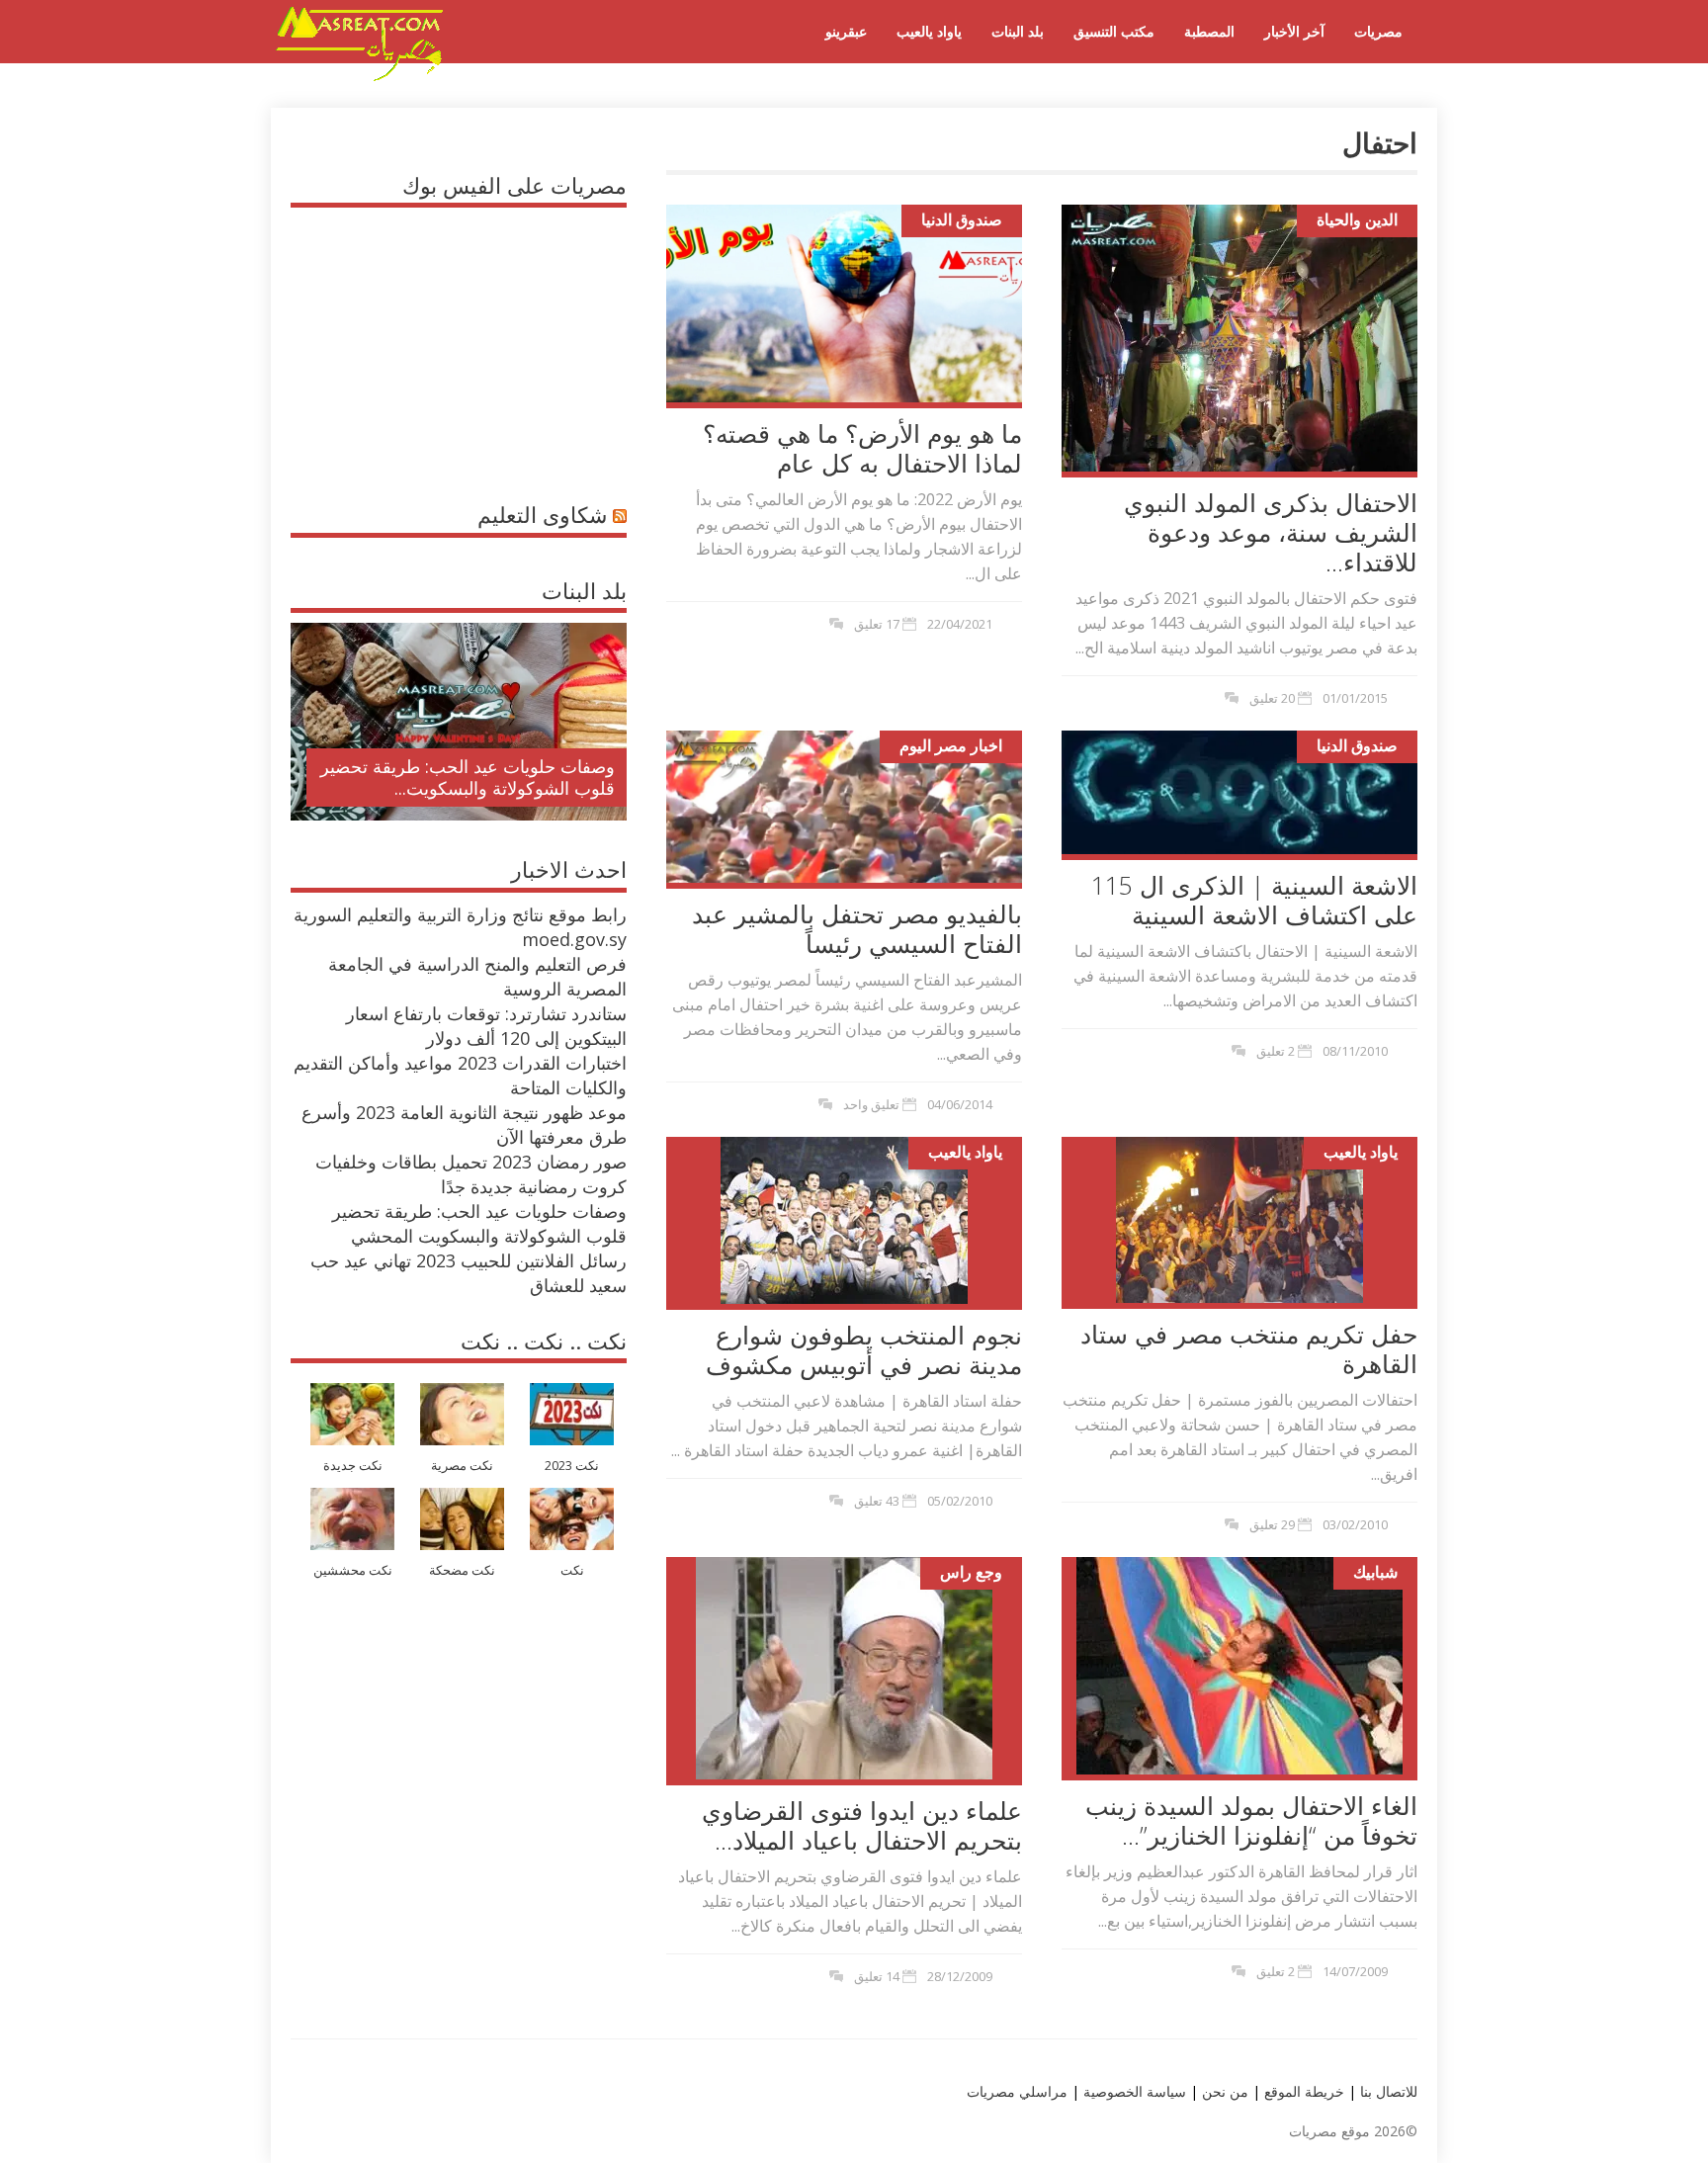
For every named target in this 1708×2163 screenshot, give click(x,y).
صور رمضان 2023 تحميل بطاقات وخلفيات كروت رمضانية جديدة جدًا (471, 1174)
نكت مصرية (462, 1466)
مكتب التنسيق (1114, 31)
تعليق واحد (871, 1104)
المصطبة (1209, 31)
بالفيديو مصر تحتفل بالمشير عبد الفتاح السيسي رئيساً (857, 928)
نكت (572, 1570)
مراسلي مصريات (1017, 2091)
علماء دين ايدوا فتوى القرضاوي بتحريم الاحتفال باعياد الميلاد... (862, 1825)
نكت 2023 (572, 1466)
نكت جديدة (353, 1466)
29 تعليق (1272, 1524)
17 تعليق (877, 624)
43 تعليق (877, 1501)
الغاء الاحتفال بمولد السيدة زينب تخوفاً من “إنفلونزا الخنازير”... (1251, 1820)
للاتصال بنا (1389, 2091)
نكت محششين (353, 1570)
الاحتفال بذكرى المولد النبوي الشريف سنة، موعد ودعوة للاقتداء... (1271, 532)
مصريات (1378, 31)
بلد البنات (1018, 31)
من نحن (1223, 2091)
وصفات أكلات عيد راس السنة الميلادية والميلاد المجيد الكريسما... (475, 777)
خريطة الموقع (1302, 2091)
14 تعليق (877, 1976)
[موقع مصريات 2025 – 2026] (360, 77)
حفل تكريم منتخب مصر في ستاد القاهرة (1249, 1348)
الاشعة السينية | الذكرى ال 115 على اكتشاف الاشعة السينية (1254, 900)
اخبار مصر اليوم (951, 745)
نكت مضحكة (462, 1570)
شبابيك (1375, 1572)
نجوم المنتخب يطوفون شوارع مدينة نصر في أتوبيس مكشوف (864, 1349)
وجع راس (971, 1572)
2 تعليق (1276, 1051)
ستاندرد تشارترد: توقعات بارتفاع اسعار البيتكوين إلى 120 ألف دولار (486, 1026)
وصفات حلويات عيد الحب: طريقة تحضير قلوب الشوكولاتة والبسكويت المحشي (479, 1223)
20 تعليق (1272, 698)
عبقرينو (846, 31)
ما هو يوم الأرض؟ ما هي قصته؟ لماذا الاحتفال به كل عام (862, 448)
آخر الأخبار (1294, 31)
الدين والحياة (1357, 219)
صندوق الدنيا (962, 219)
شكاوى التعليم (542, 514)
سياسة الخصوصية (1133, 2091)
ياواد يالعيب (929, 31)
